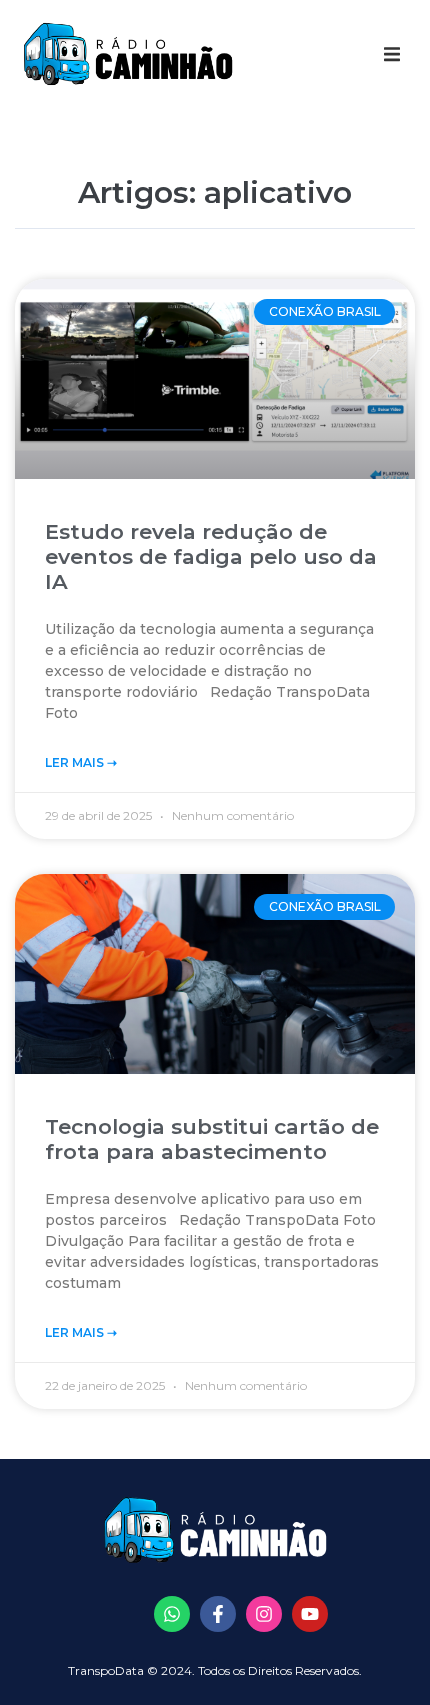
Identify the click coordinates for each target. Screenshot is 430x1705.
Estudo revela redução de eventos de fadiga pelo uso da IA (211, 556)
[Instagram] (264, 1614)
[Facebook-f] (218, 1614)
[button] (392, 54)
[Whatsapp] (172, 1614)
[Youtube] (310, 1614)
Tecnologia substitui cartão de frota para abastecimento (212, 1139)
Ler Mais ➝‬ (81, 762)
